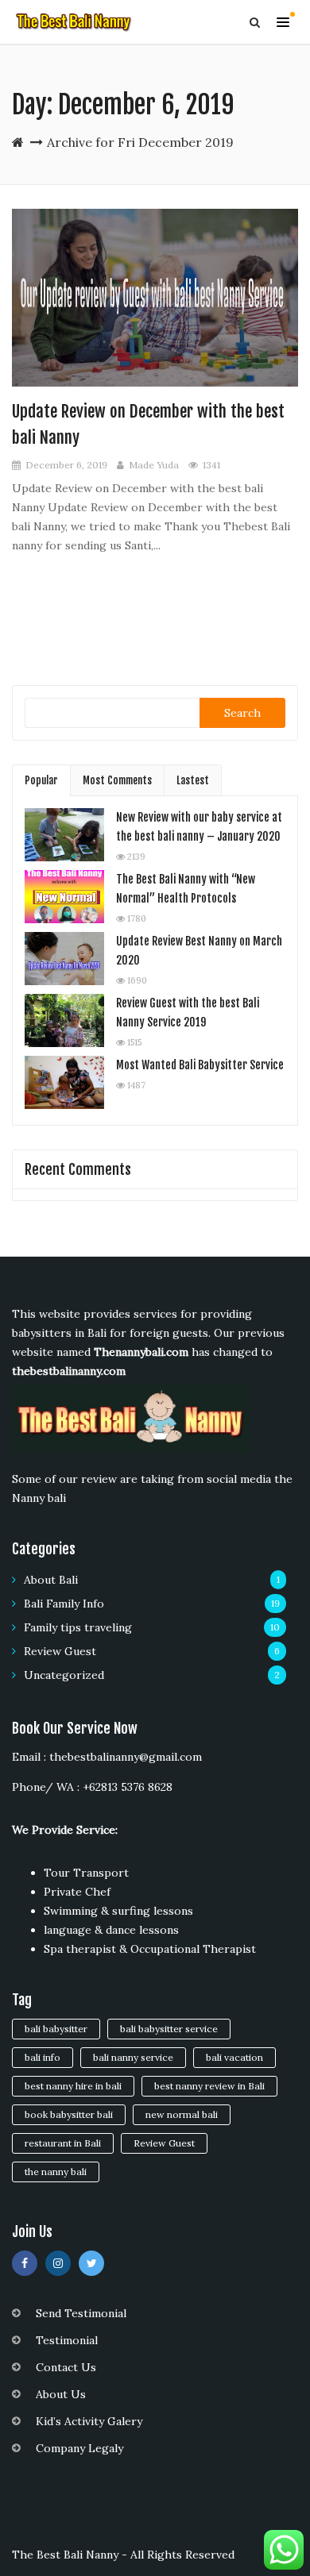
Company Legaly (79, 2448)
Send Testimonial (81, 2313)
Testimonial (67, 2340)
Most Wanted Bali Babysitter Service (200, 1065)
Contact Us (66, 2367)
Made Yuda (154, 465)
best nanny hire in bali (73, 2086)
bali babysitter (56, 2029)
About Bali (51, 1580)
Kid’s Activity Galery (89, 2421)
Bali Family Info (64, 1604)
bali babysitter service (169, 2029)
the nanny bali (56, 2172)
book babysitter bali (69, 2114)
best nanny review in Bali (209, 2086)
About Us (61, 2394)
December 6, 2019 (66, 465)
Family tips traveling (78, 1627)
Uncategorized (64, 1675)
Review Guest (60, 1651)
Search (242, 713)
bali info (43, 2057)
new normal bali (182, 2114)
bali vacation (234, 2057)
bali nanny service (133, 2057)
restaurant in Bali (63, 2143)
